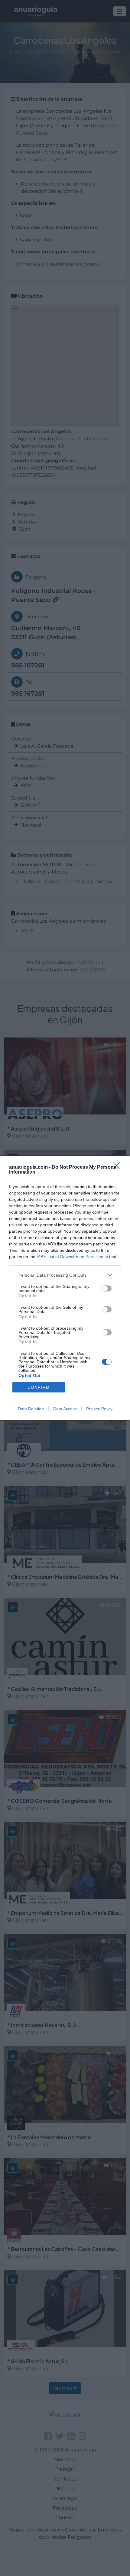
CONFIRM (39, 1387)
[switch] (107, 1288)
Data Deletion (31, 1409)
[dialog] (65, 1288)
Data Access (65, 1409)
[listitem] (65, 1275)
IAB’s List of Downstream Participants (72, 1257)
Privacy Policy (99, 1409)
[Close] (118, 1168)
